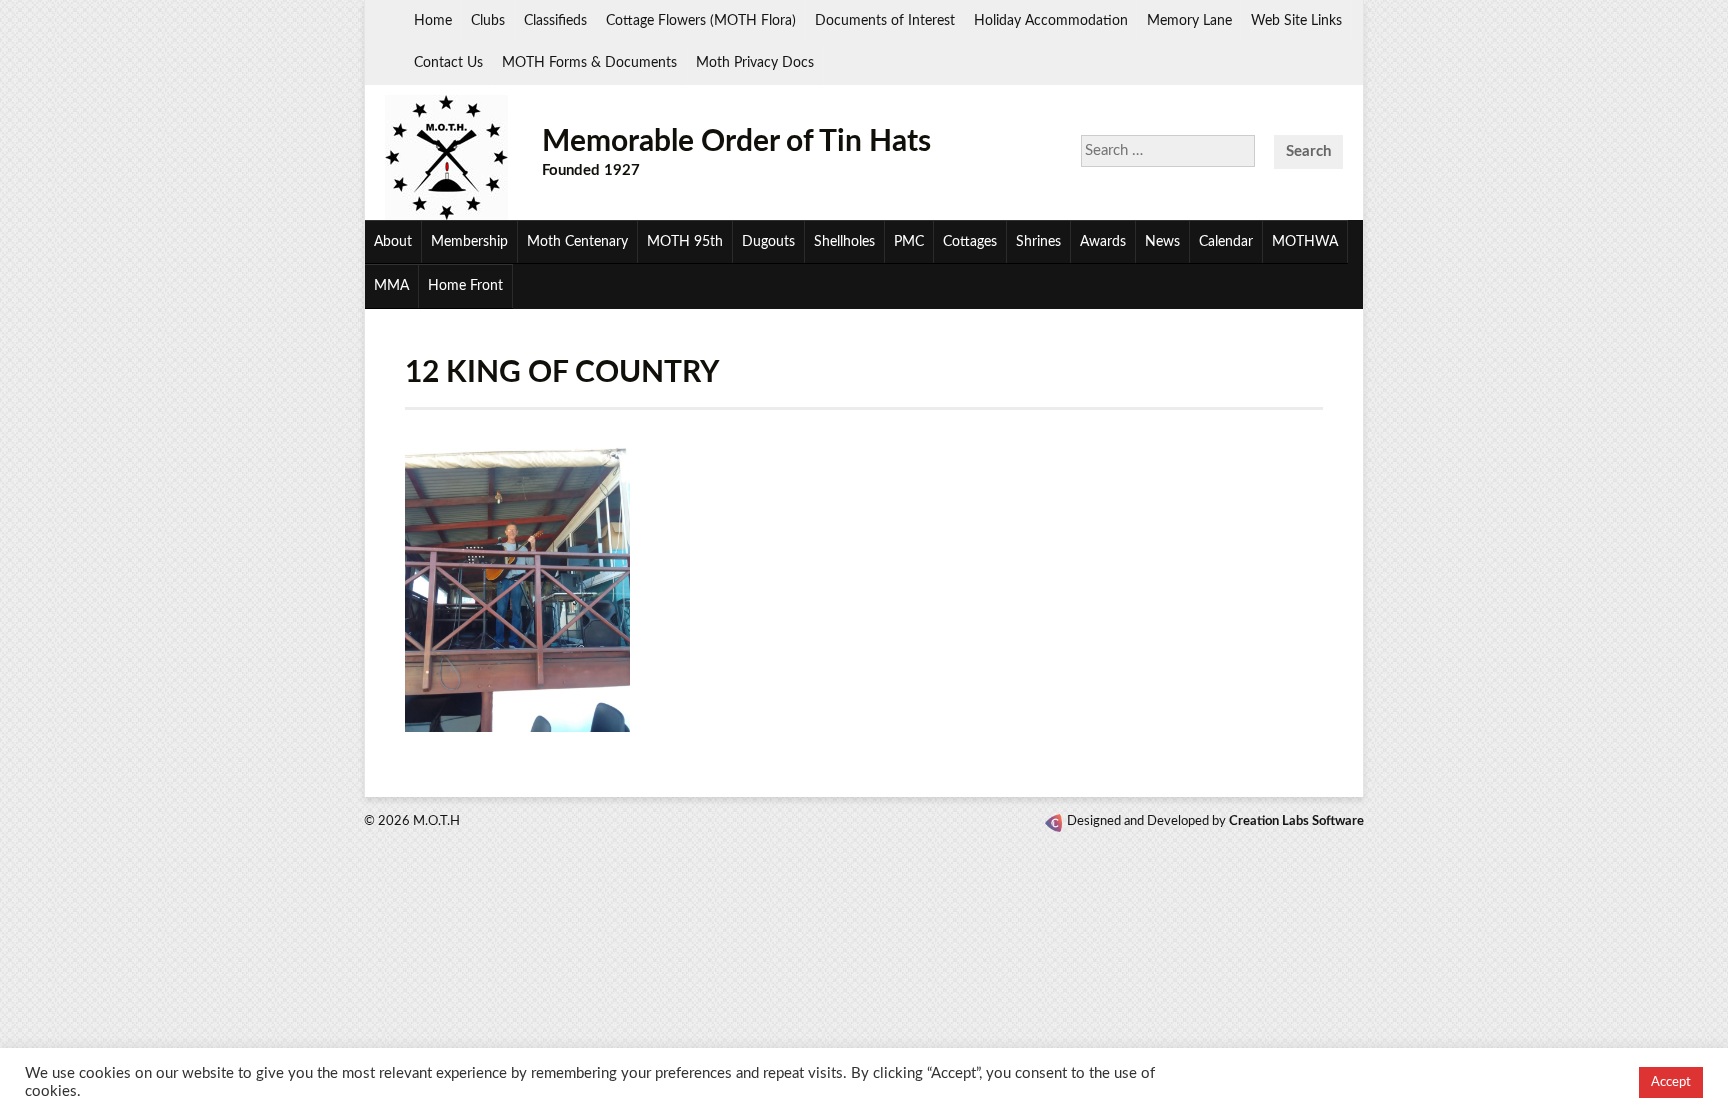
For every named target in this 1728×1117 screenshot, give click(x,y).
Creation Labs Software (1296, 821)
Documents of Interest (885, 21)
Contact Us (448, 63)
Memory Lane (1189, 21)
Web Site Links (1296, 21)
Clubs (488, 21)
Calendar (1226, 242)
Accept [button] (1671, 1082)
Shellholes (844, 242)
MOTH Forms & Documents (589, 63)
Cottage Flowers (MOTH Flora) (701, 21)
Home (433, 21)
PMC (909, 242)
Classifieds (555, 21)
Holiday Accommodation (1051, 21)
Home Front (465, 286)
